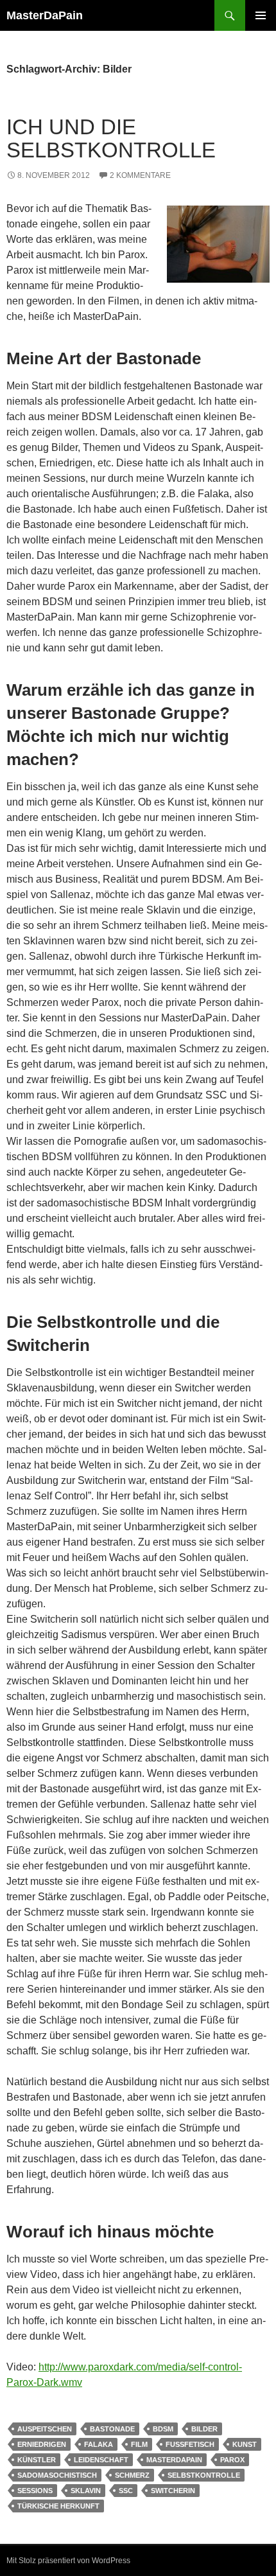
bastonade (112, 2429)
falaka (99, 2444)
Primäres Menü (261, 15)
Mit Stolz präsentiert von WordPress (68, 2561)
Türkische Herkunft (58, 2506)
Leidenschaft (101, 2460)
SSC (126, 2491)
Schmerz (132, 2475)
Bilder (204, 2429)
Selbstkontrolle (204, 2475)
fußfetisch (190, 2444)
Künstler (37, 2460)
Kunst (245, 2444)
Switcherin (173, 2491)
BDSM (163, 2429)
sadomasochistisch (57, 2475)
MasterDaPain (45, 15)
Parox (232, 2460)
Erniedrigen (42, 2444)
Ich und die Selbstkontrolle (111, 138)
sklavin (86, 2491)
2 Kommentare (140, 175)
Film (139, 2444)
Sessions (35, 2491)
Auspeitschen (45, 2429)
